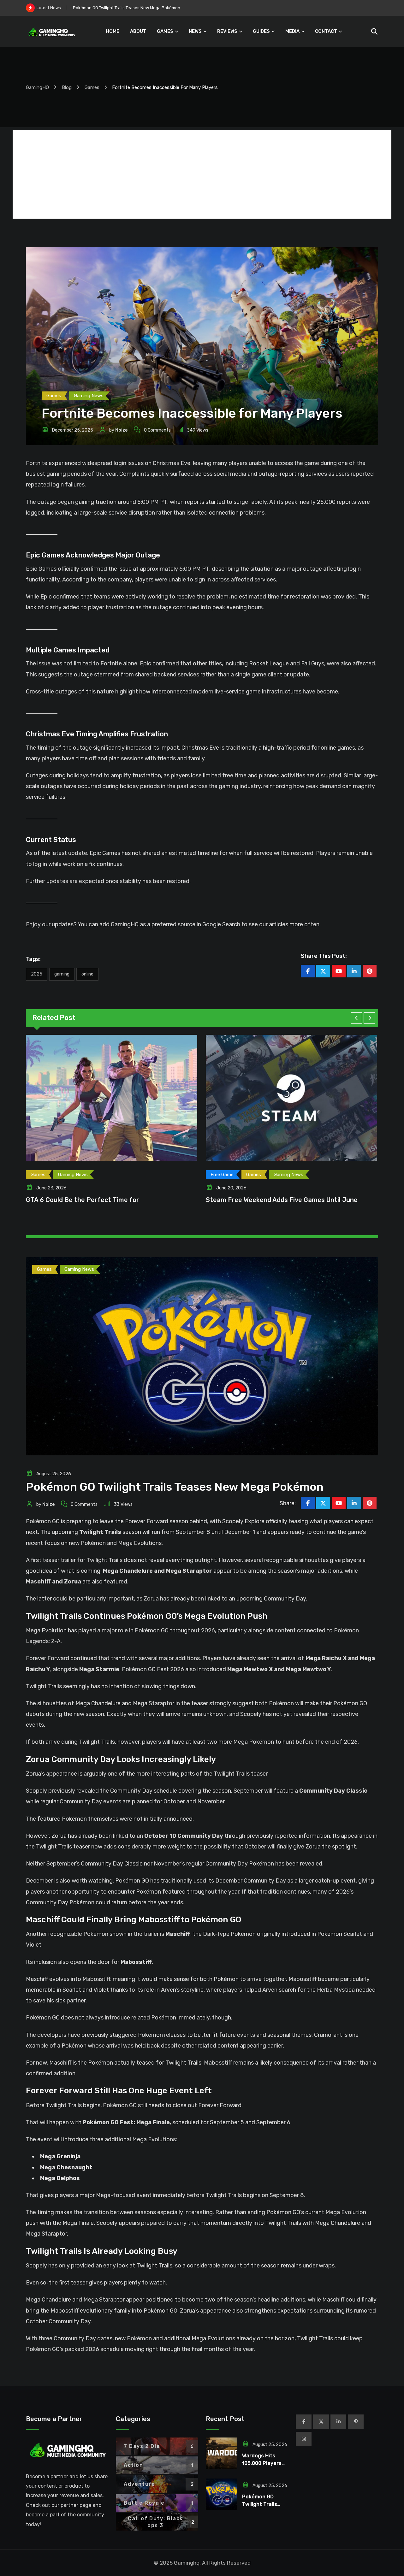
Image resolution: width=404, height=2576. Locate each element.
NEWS (195, 31)
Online (87, 974)
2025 (37, 974)
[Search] (374, 32)
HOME (113, 31)
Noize (121, 430)
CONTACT (326, 31)
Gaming (62, 974)
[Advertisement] (202, 174)
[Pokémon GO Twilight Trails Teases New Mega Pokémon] (222, 2494)
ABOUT (138, 31)
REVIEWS (227, 31)
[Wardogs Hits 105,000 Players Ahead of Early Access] (222, 2453)
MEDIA (292, 31)
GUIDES (261, 31)
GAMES (165, 31)
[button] (356, 1018)
